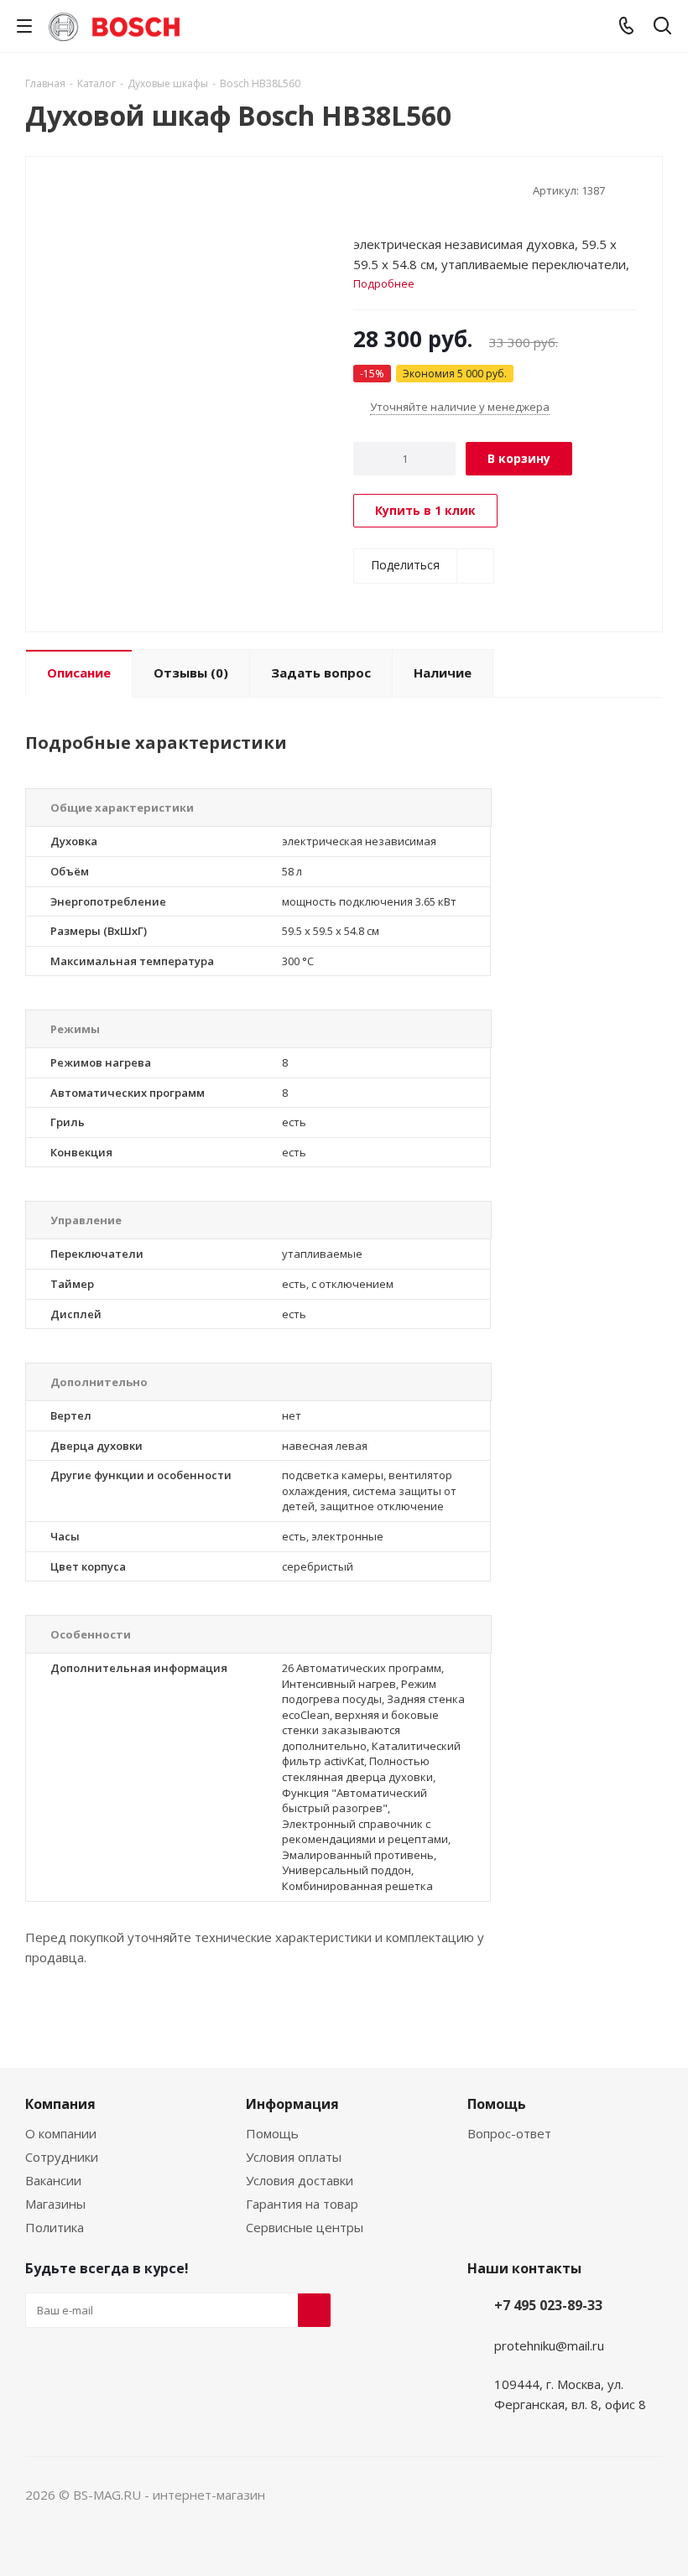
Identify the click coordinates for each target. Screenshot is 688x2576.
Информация (292, 2104)
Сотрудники (62, 2157)
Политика (55, 2227)
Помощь (272, 2133)
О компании (61, 2133)
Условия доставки (300, 2180)
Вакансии (53, 2180)
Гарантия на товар (302, 2204)
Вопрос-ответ (509, 2133)
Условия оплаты (294, 2157)
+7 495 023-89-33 (548, 2305)
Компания (60, 2104)
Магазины (55, 2204)
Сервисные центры (305, 2227)
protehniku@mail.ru (549, 2345)
